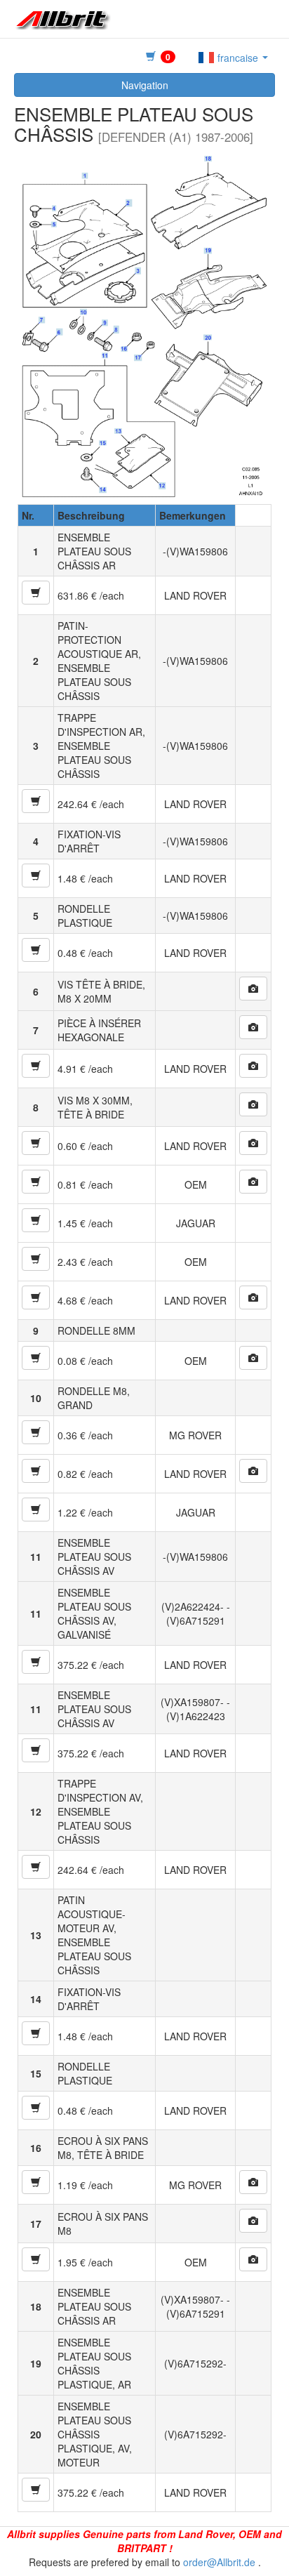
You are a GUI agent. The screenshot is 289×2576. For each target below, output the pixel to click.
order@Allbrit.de (219, 2562)
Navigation (145, 85)
